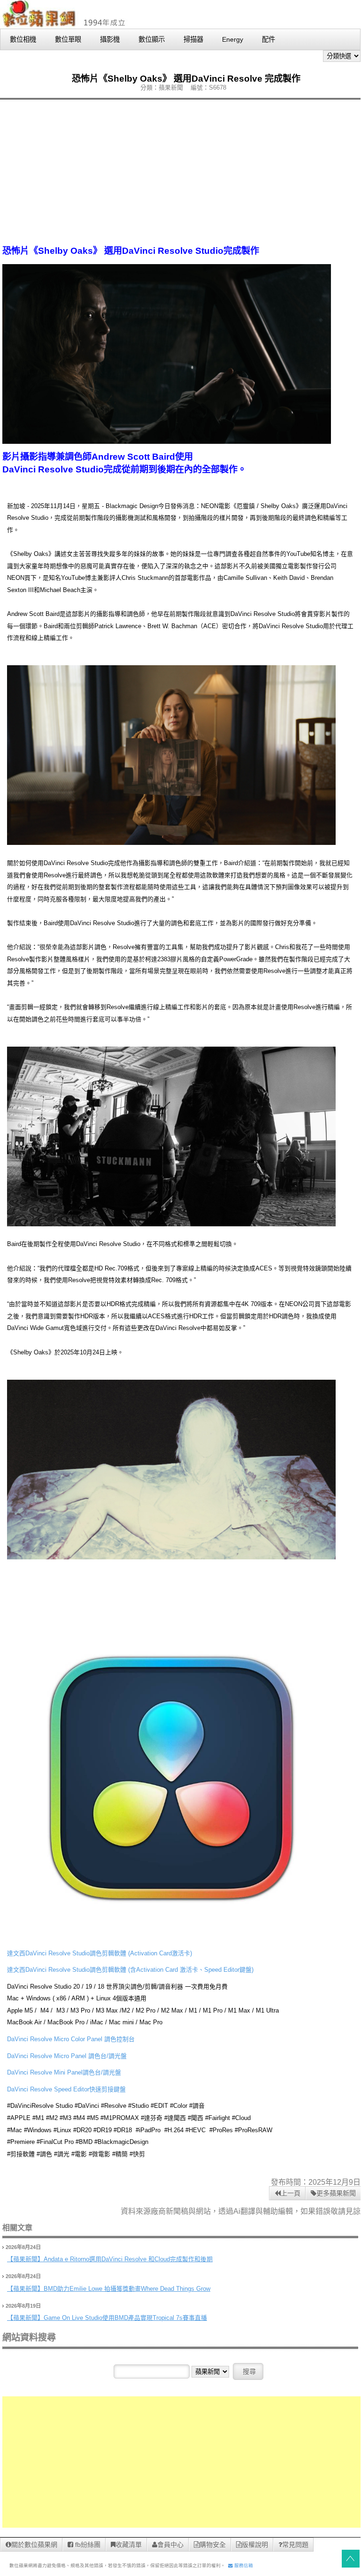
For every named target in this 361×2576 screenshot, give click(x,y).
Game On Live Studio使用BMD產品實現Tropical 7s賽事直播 (125, 2318)
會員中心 (170, 2545)
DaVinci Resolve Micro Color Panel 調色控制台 (71, 2039)
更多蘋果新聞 (336, 2193)
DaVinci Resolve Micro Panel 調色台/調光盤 (67, 2056)
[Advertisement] (180, 172)
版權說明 (255, 2545)
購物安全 (213, 2545)
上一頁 (291, 2193)
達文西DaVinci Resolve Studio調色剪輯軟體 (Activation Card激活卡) (100, 1953)
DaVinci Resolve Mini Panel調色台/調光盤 (64, 2072)
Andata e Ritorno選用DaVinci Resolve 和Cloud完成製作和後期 (128, 2259)
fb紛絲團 (87, 2545)
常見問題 (295, 2545)
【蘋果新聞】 (25, 2259)
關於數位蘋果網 (34, 2545)
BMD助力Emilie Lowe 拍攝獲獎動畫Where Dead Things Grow (127, 2289)
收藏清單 (129, 2545)
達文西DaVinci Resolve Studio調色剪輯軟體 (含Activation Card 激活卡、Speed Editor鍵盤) (130, 1970)
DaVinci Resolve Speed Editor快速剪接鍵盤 (66, 2089)
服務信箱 (243, 2565)
